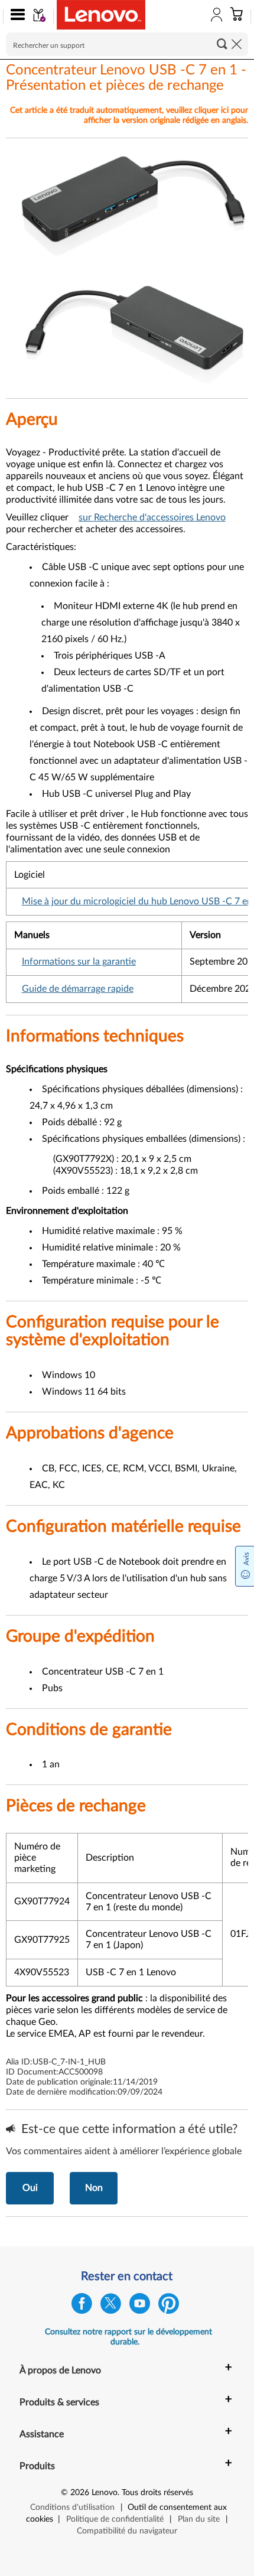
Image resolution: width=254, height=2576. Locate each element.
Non (94, 2188)
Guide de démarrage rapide (78, 989)
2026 (80, 2493)
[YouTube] (140, 2306)
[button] (15, 17)
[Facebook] (82, 2306)
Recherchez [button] (222, 44)
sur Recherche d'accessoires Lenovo (152, 517)
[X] (111, 2306)
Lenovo (105, 2493)
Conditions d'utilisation (72, 2507)
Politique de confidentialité (115, 2519)
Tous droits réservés (157, 2493)
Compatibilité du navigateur (127, 2531)
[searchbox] (127, 44)
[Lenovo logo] (101, 15)
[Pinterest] (169, 2306)
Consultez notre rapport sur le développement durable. (128, 2337)
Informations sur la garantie (79, 962)
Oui (30, 2188)
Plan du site (199, 2519)
